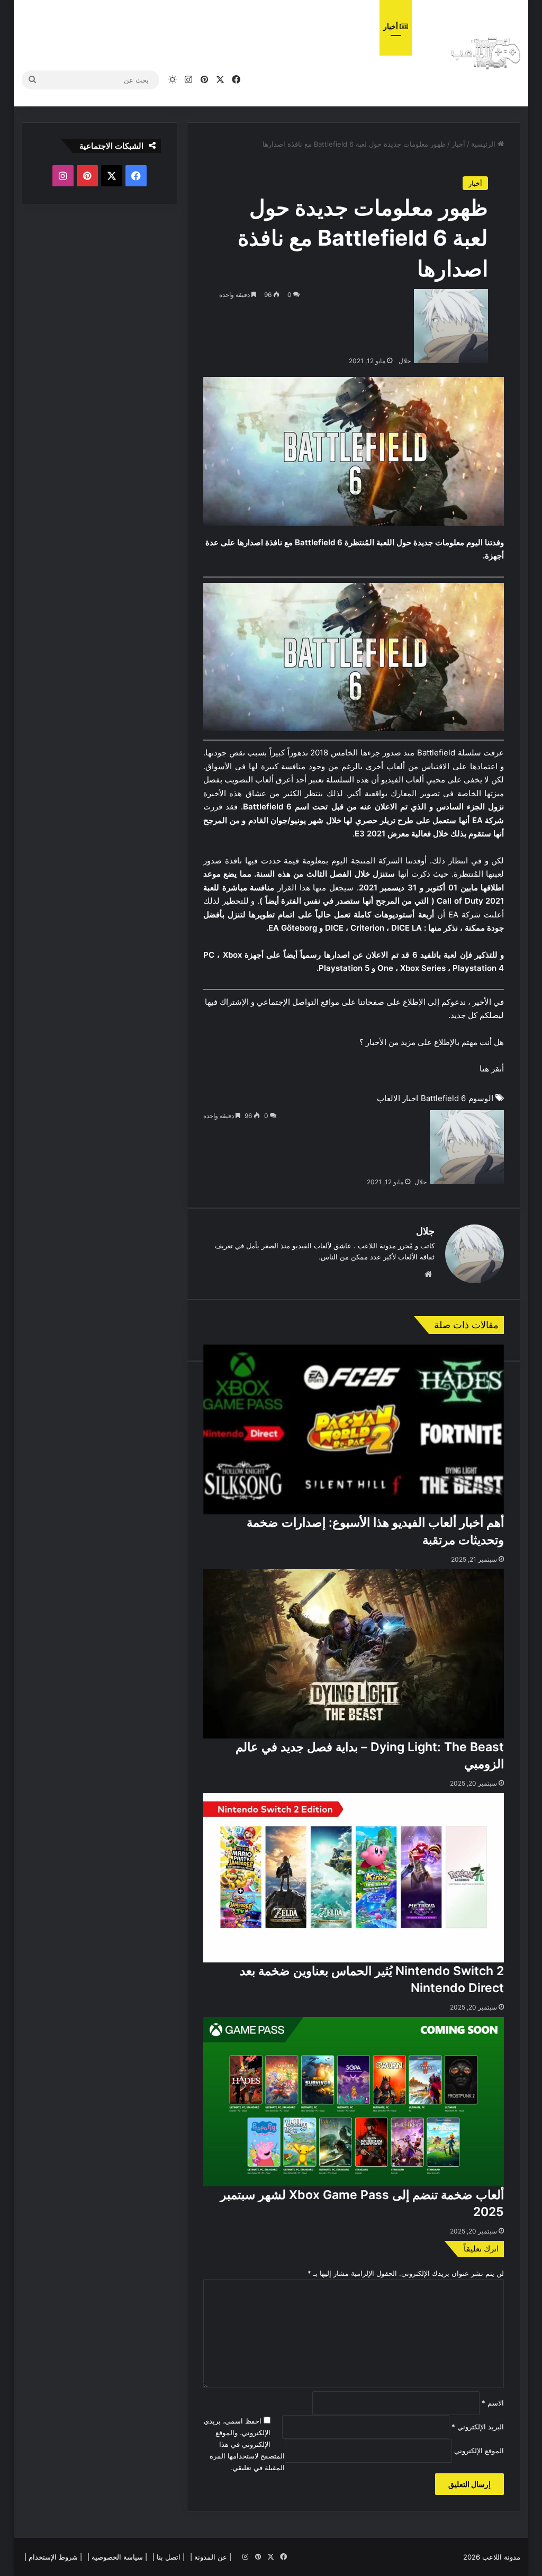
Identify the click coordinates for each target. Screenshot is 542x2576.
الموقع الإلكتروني (479, 2451)
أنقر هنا (492, 1069)
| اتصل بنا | (169, 2557)
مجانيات (353, 26)
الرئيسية (484, 144)
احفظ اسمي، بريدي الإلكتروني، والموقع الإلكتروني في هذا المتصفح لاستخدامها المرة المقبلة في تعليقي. (245, 2444)
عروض (234, 26)
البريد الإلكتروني (478, 2427)
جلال (405, 361)
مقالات (315, 26)
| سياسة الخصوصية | (117, 2557)
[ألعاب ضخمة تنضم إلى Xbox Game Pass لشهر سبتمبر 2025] (354, 2102)
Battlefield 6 (443, 1098)
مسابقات (193, 26)
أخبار (391, 26)
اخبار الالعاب (398, 1098)
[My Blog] (486, 53)
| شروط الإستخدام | (53, 2557)
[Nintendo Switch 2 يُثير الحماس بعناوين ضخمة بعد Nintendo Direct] (354, 1878)
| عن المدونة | (211, 2557)
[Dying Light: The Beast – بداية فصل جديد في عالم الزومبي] (354, 1654)
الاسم (493, 2403)
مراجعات (274, 26)
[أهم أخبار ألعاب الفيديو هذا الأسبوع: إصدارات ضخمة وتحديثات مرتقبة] (354, 1430)
